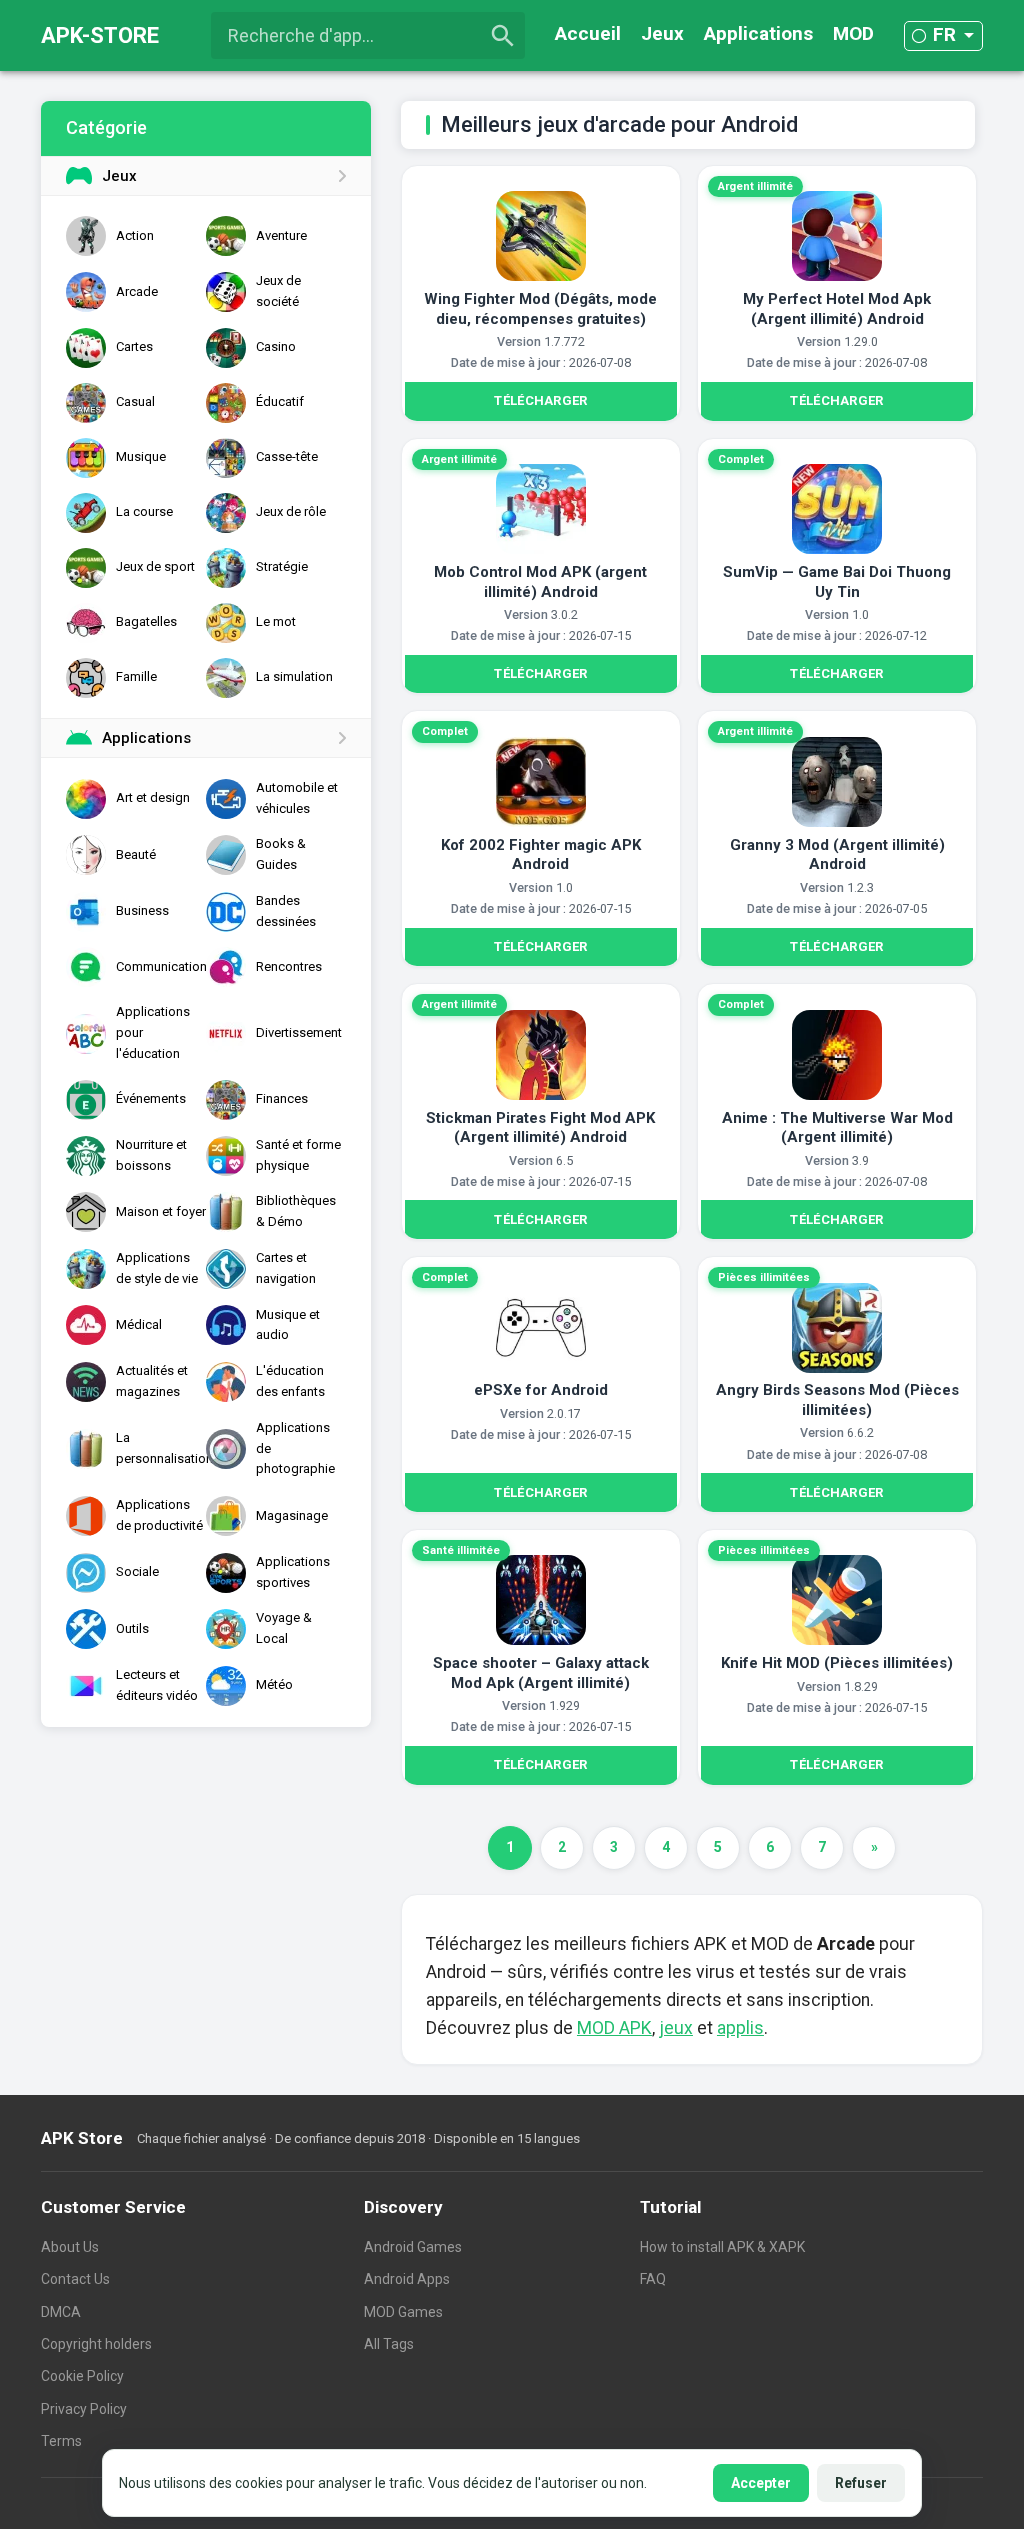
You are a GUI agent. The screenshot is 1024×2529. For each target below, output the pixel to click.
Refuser (861, 2483)
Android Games (413, 2247)
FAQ (653, 2279)
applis (740, 2028)
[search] (503, 36)
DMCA (61, 2312)
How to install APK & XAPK (722, 2247)
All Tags (389, 2344)
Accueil (588, 33)
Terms (61, 2441)
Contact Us (75, 2279)
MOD (853, 33)
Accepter (761, 2483)
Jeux (662, 33)
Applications (758, 33)
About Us (70, 2247)
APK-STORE (100, 35)
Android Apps (407, 2279)
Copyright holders (96, 2344)
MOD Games (403, 2312)
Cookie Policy (82, 2376)
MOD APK (614, 2028)
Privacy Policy (84, 2409)
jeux (676, 2028)
